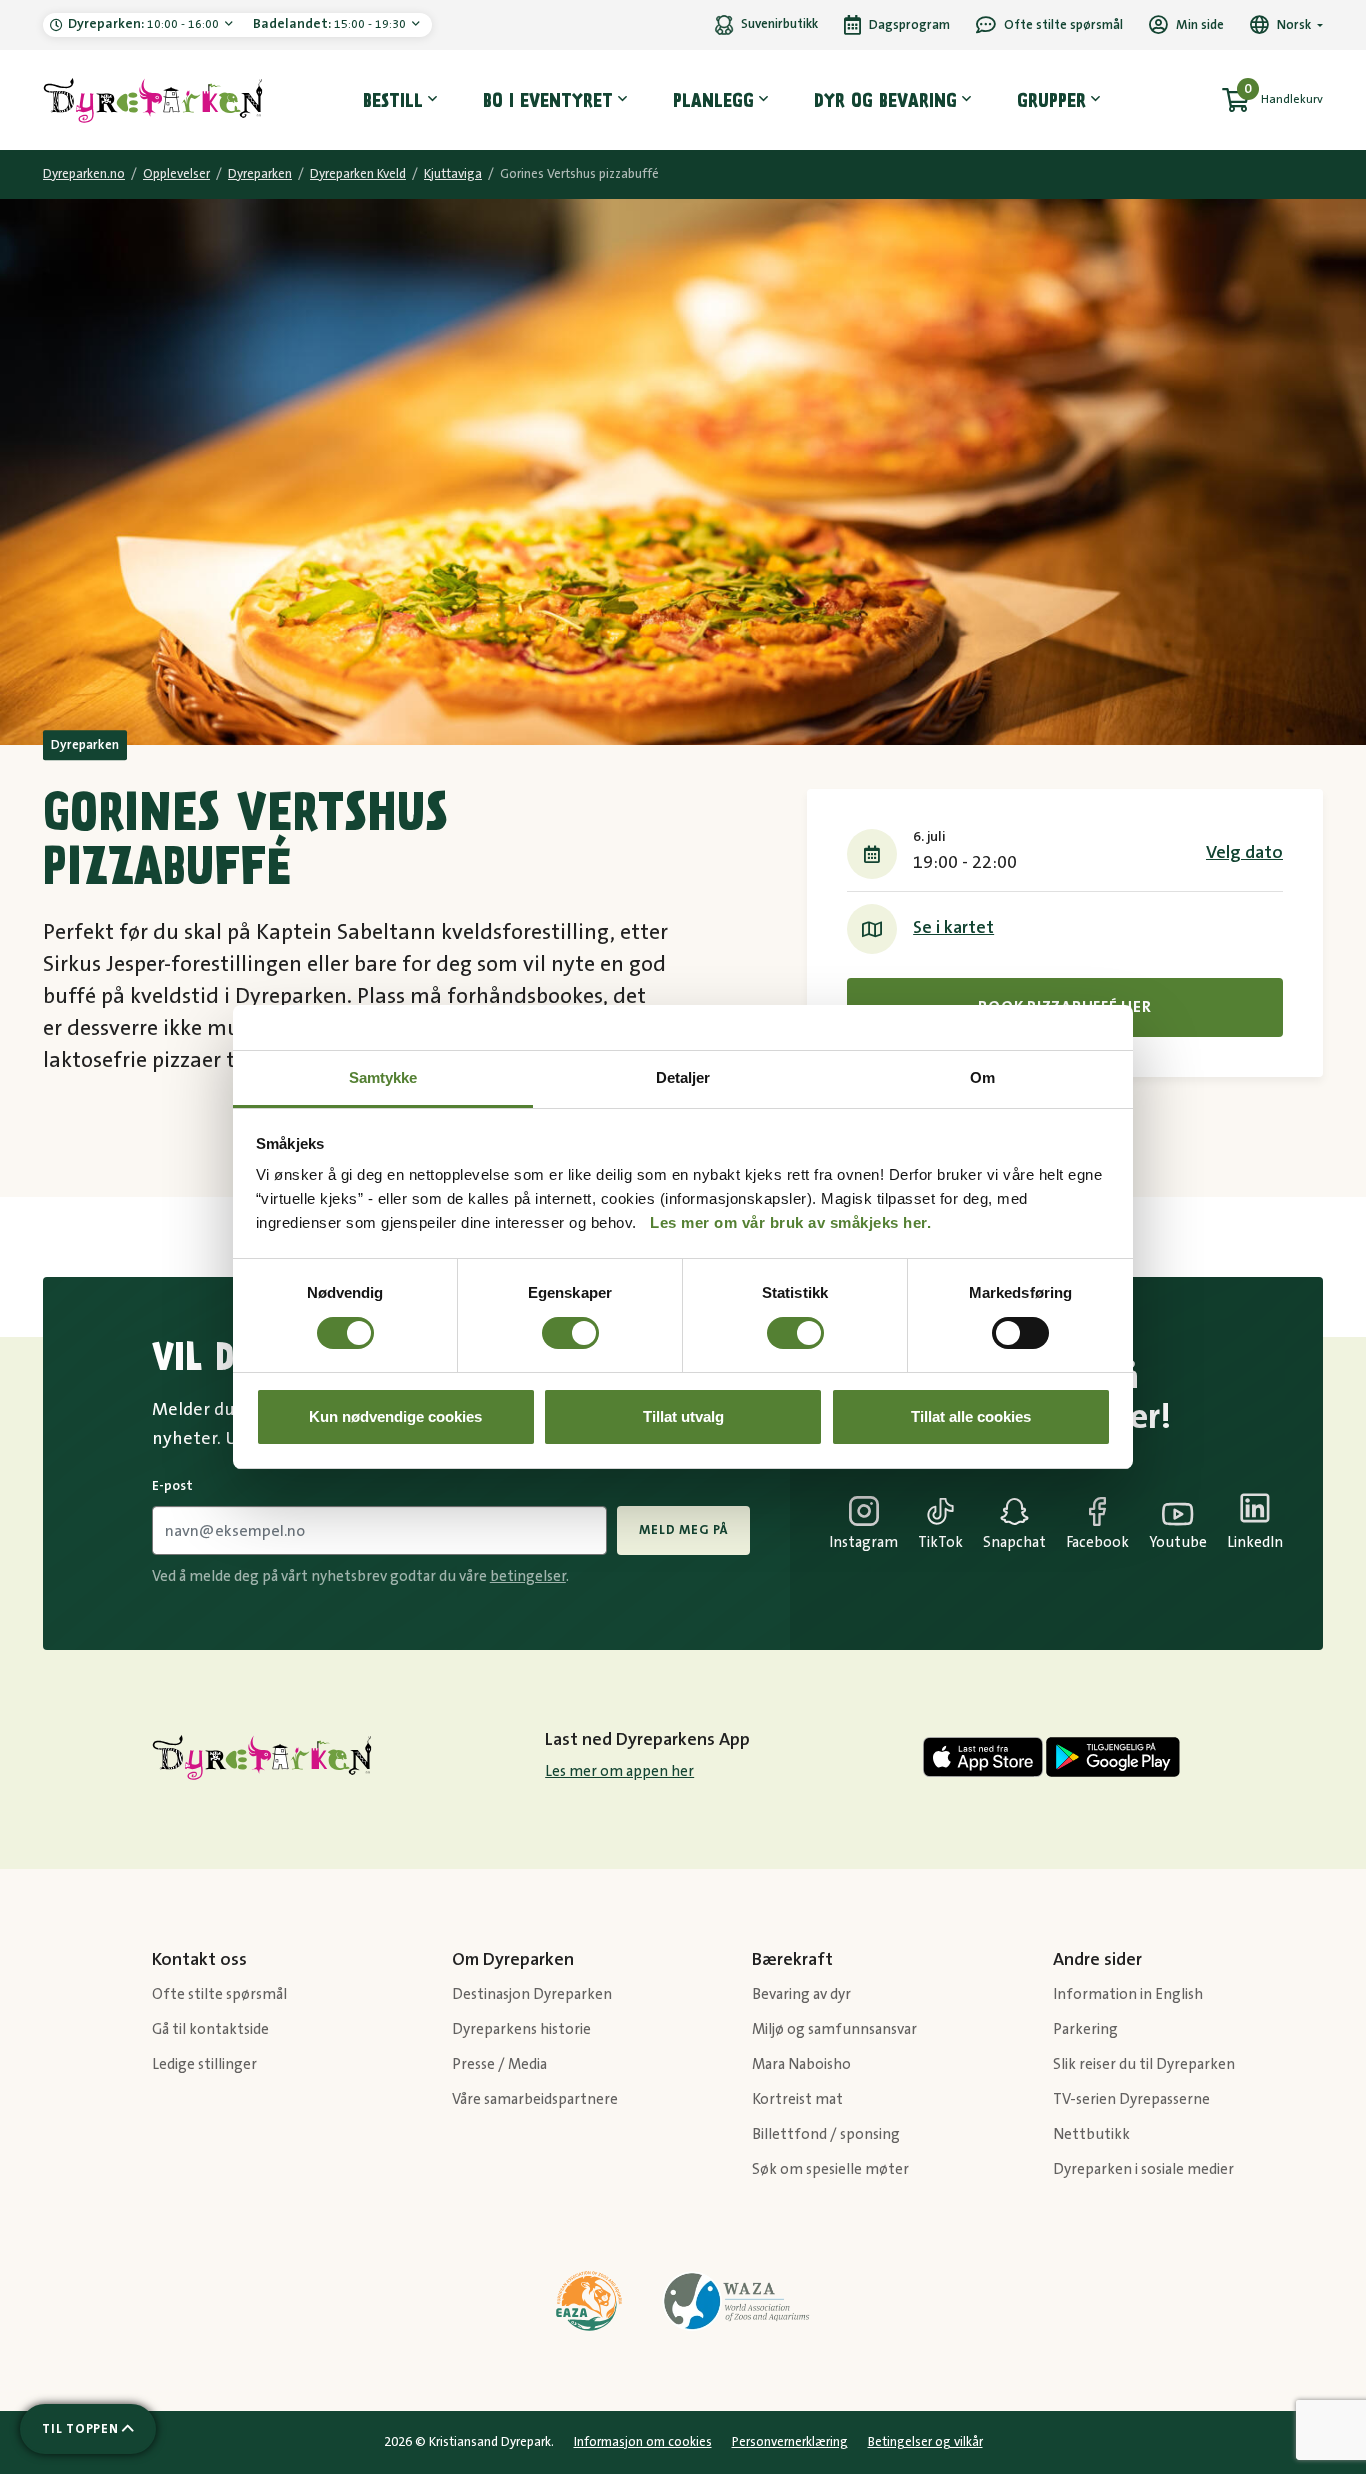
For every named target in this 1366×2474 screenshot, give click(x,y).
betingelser (528, 1576)
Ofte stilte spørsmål (219, 1994)
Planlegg (713, 100)
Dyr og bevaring (885, 100)
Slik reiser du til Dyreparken (1144, 2064)
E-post (172, 1486)
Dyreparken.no (84, 174)
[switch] (570, 1333)
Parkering (1085, 2029)
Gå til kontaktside (210, 2029)
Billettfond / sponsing (826, 2134)
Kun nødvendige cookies (395, 1416)
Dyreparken (260, 174)
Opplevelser (176, 174)
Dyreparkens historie (521, 2029)
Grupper (1051, 100)
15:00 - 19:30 (331, 24)
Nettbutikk (1091, 2134)
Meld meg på (683, 1530)
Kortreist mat (797, 2099)
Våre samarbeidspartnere (535, 2099)
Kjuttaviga (453, 174)
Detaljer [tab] (683, 1077)
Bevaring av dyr (801, 1994)
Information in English (1128, 1994)
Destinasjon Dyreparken (532, 1994)
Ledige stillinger (204, 2064)
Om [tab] (982, 1077)
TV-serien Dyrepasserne (1131, 2099)
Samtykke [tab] (383, 1077)
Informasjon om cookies (643, 2442)
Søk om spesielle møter (830, 2169)
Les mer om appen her (619, 1771)
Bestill (393, 100)
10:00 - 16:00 (145, 24)
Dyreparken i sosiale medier (1143, 2169)
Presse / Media (499, 2064)
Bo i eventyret (548, 100)
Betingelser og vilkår (925, 2442)
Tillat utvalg (683, 1416)
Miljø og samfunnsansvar (834, 2029)
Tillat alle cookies (971, 1416)
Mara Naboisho (801, 2064)
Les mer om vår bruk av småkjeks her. (790, 1222)
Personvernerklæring (790, 2442)
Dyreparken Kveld (358, 174)
